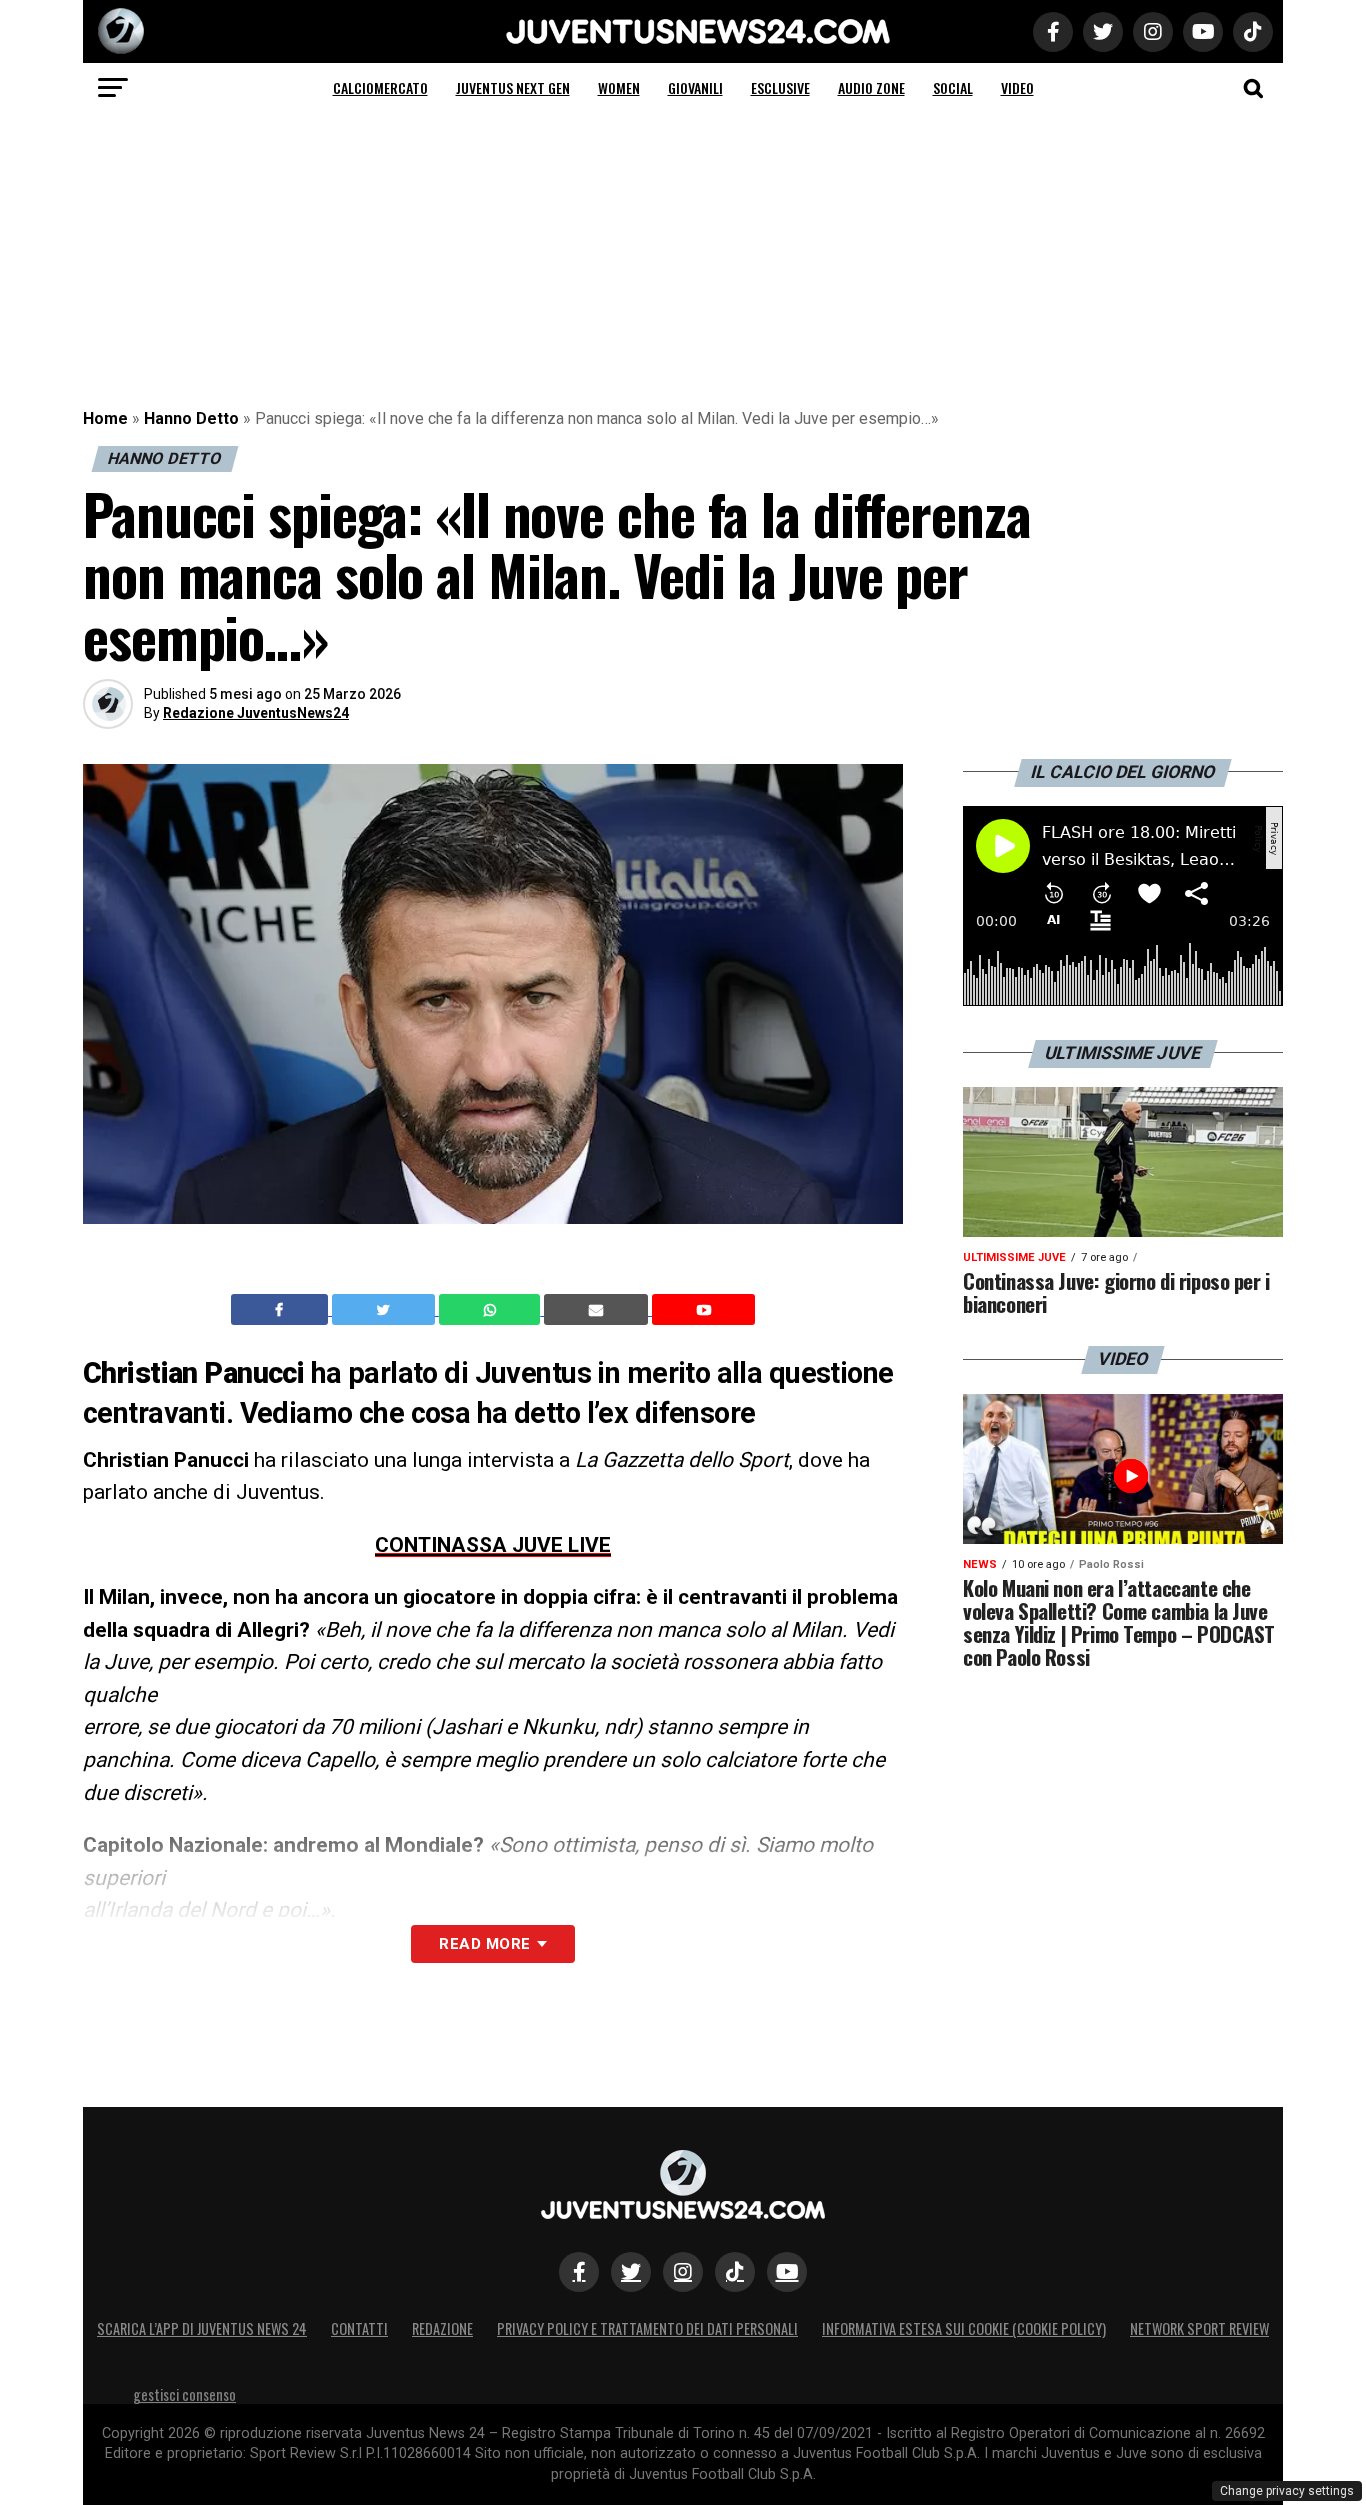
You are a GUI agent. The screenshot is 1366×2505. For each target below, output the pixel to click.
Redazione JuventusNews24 (256, 713)
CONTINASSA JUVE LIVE (493, 1545)
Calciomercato (380, 87)
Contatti (359, 2328)
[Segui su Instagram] (683, 2272)
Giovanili (695, 87)
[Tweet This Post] (385, 1310)
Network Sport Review (1199, 2328)
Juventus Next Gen (513, 87)
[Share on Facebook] (282, 1310)
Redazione (442, 2328)
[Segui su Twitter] (631, 2272)
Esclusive (780, 87)
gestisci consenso (184, 2394)
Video (1017, 87)
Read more (484, 1944)
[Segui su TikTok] (735, 2272)
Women (619, 87)
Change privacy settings (1287, 2491)
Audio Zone (871, 87)
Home (105, 418)
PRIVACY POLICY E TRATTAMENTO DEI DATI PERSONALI (647, 2328)
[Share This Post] (492, 1310)
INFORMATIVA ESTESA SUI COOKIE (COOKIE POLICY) (964, 2328)
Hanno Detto (191, 418)
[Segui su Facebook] (579, 2272)
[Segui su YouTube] (787, 2272)
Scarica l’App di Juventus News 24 (202, 2328)
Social (953, 87)
